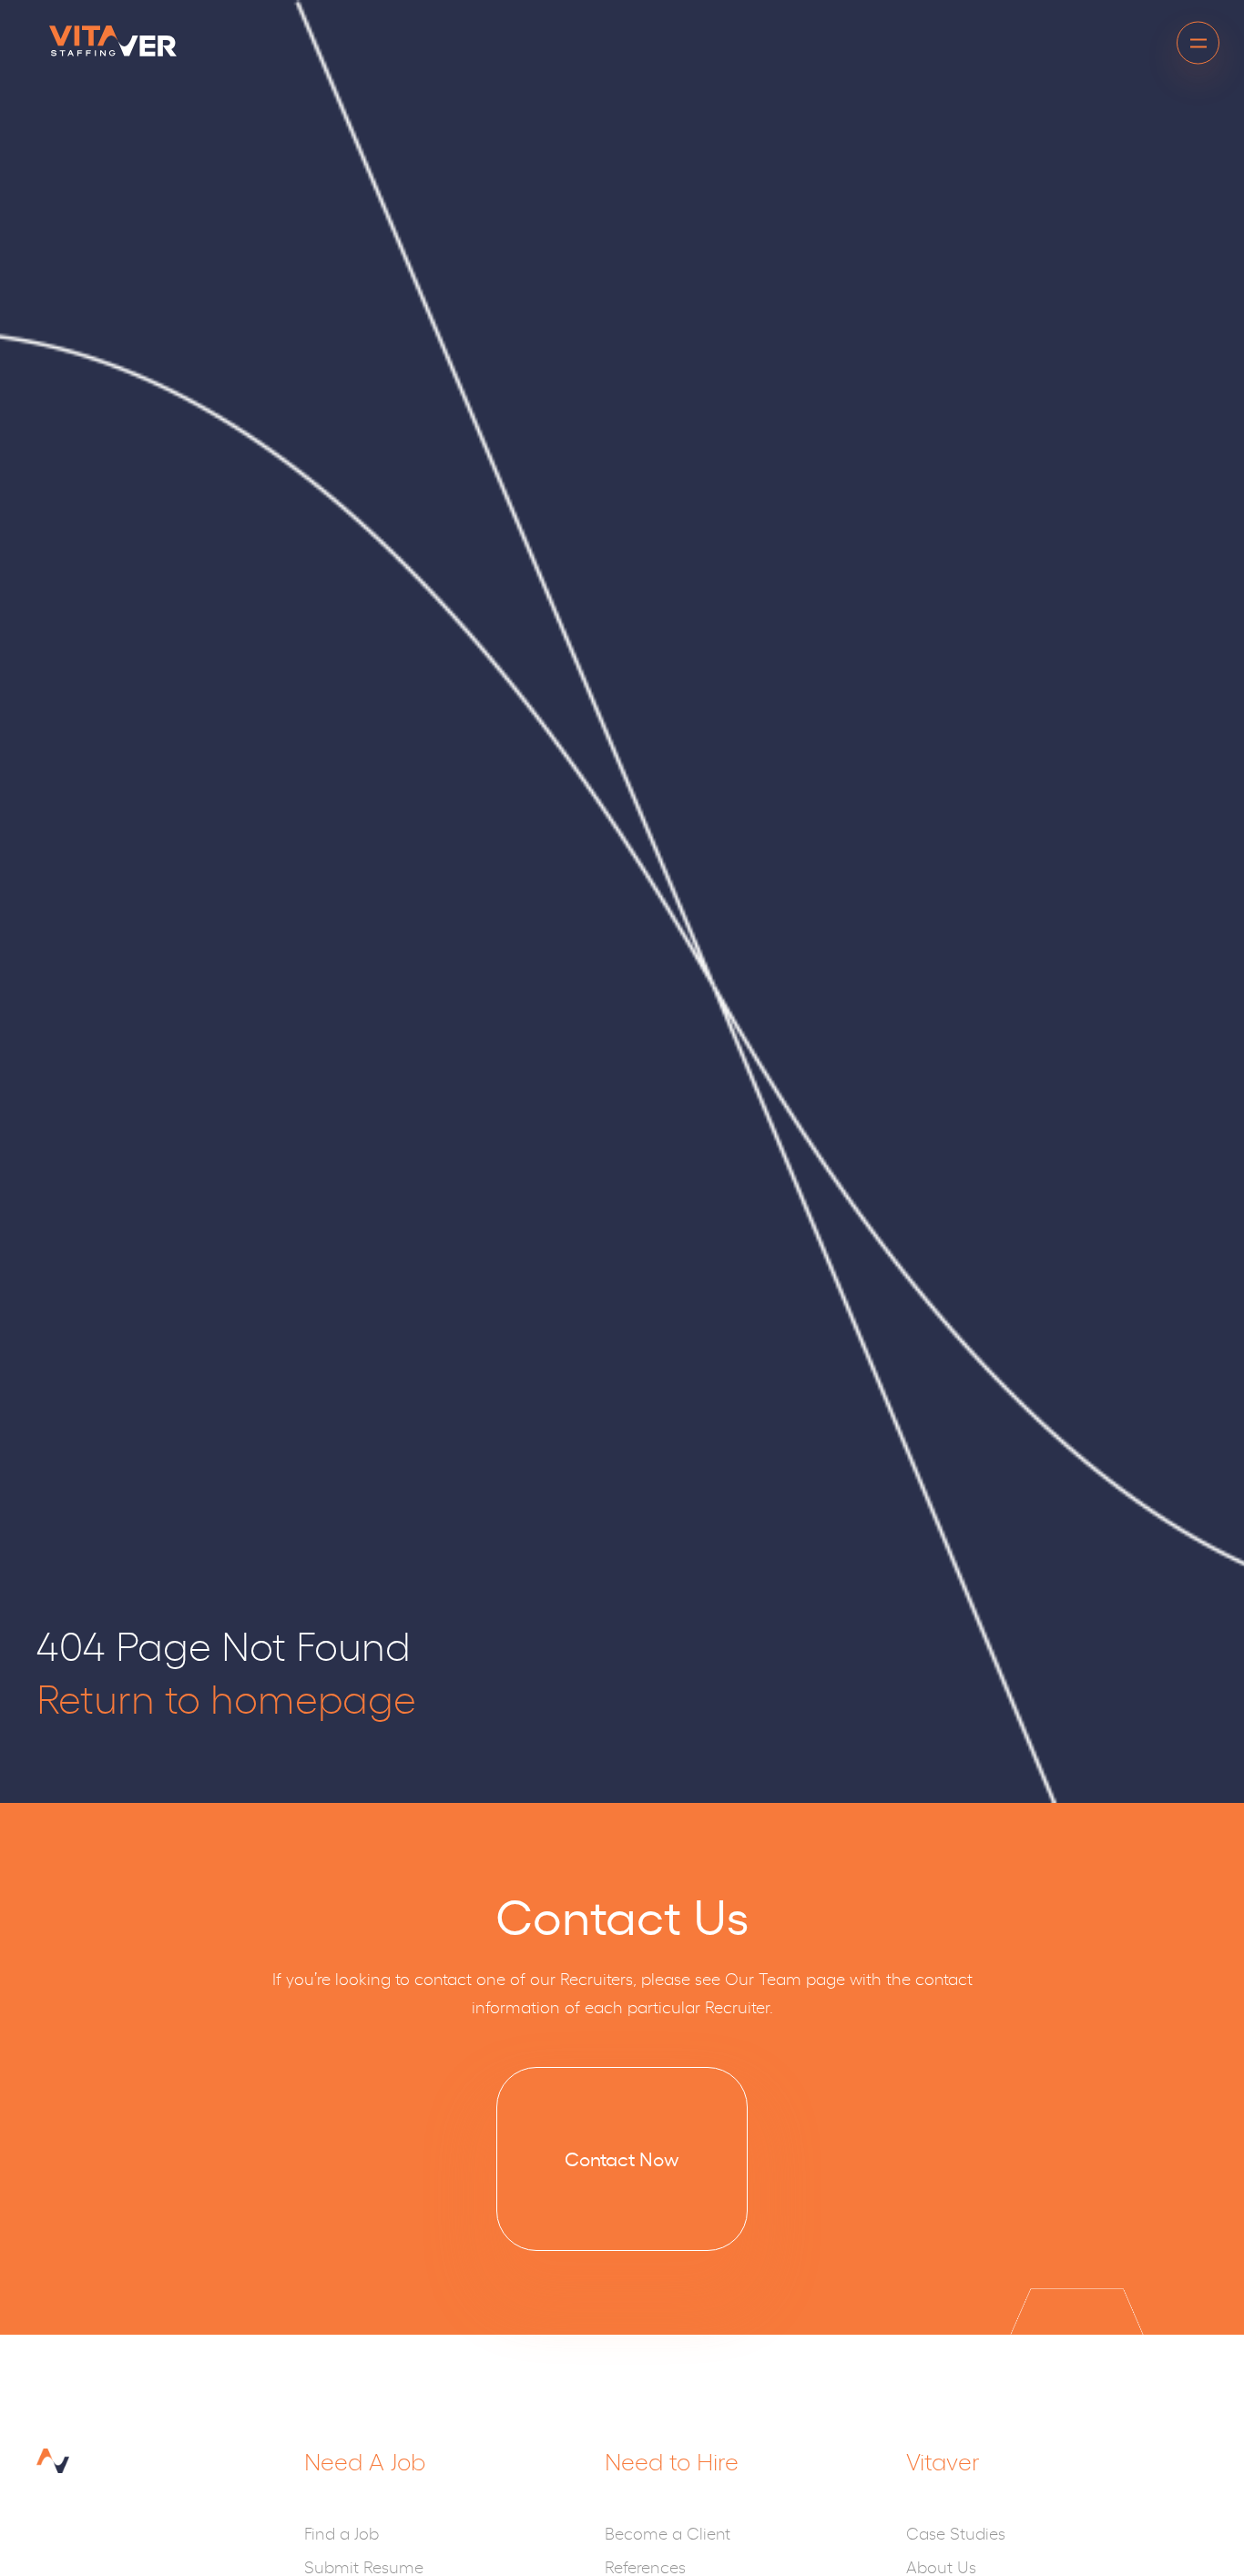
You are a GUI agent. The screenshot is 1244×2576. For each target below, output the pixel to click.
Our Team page (785, 1978)
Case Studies (956, 2532)
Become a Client (668, 2532)
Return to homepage (226, 1696)
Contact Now (622, 2158)
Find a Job (342, 2532)
